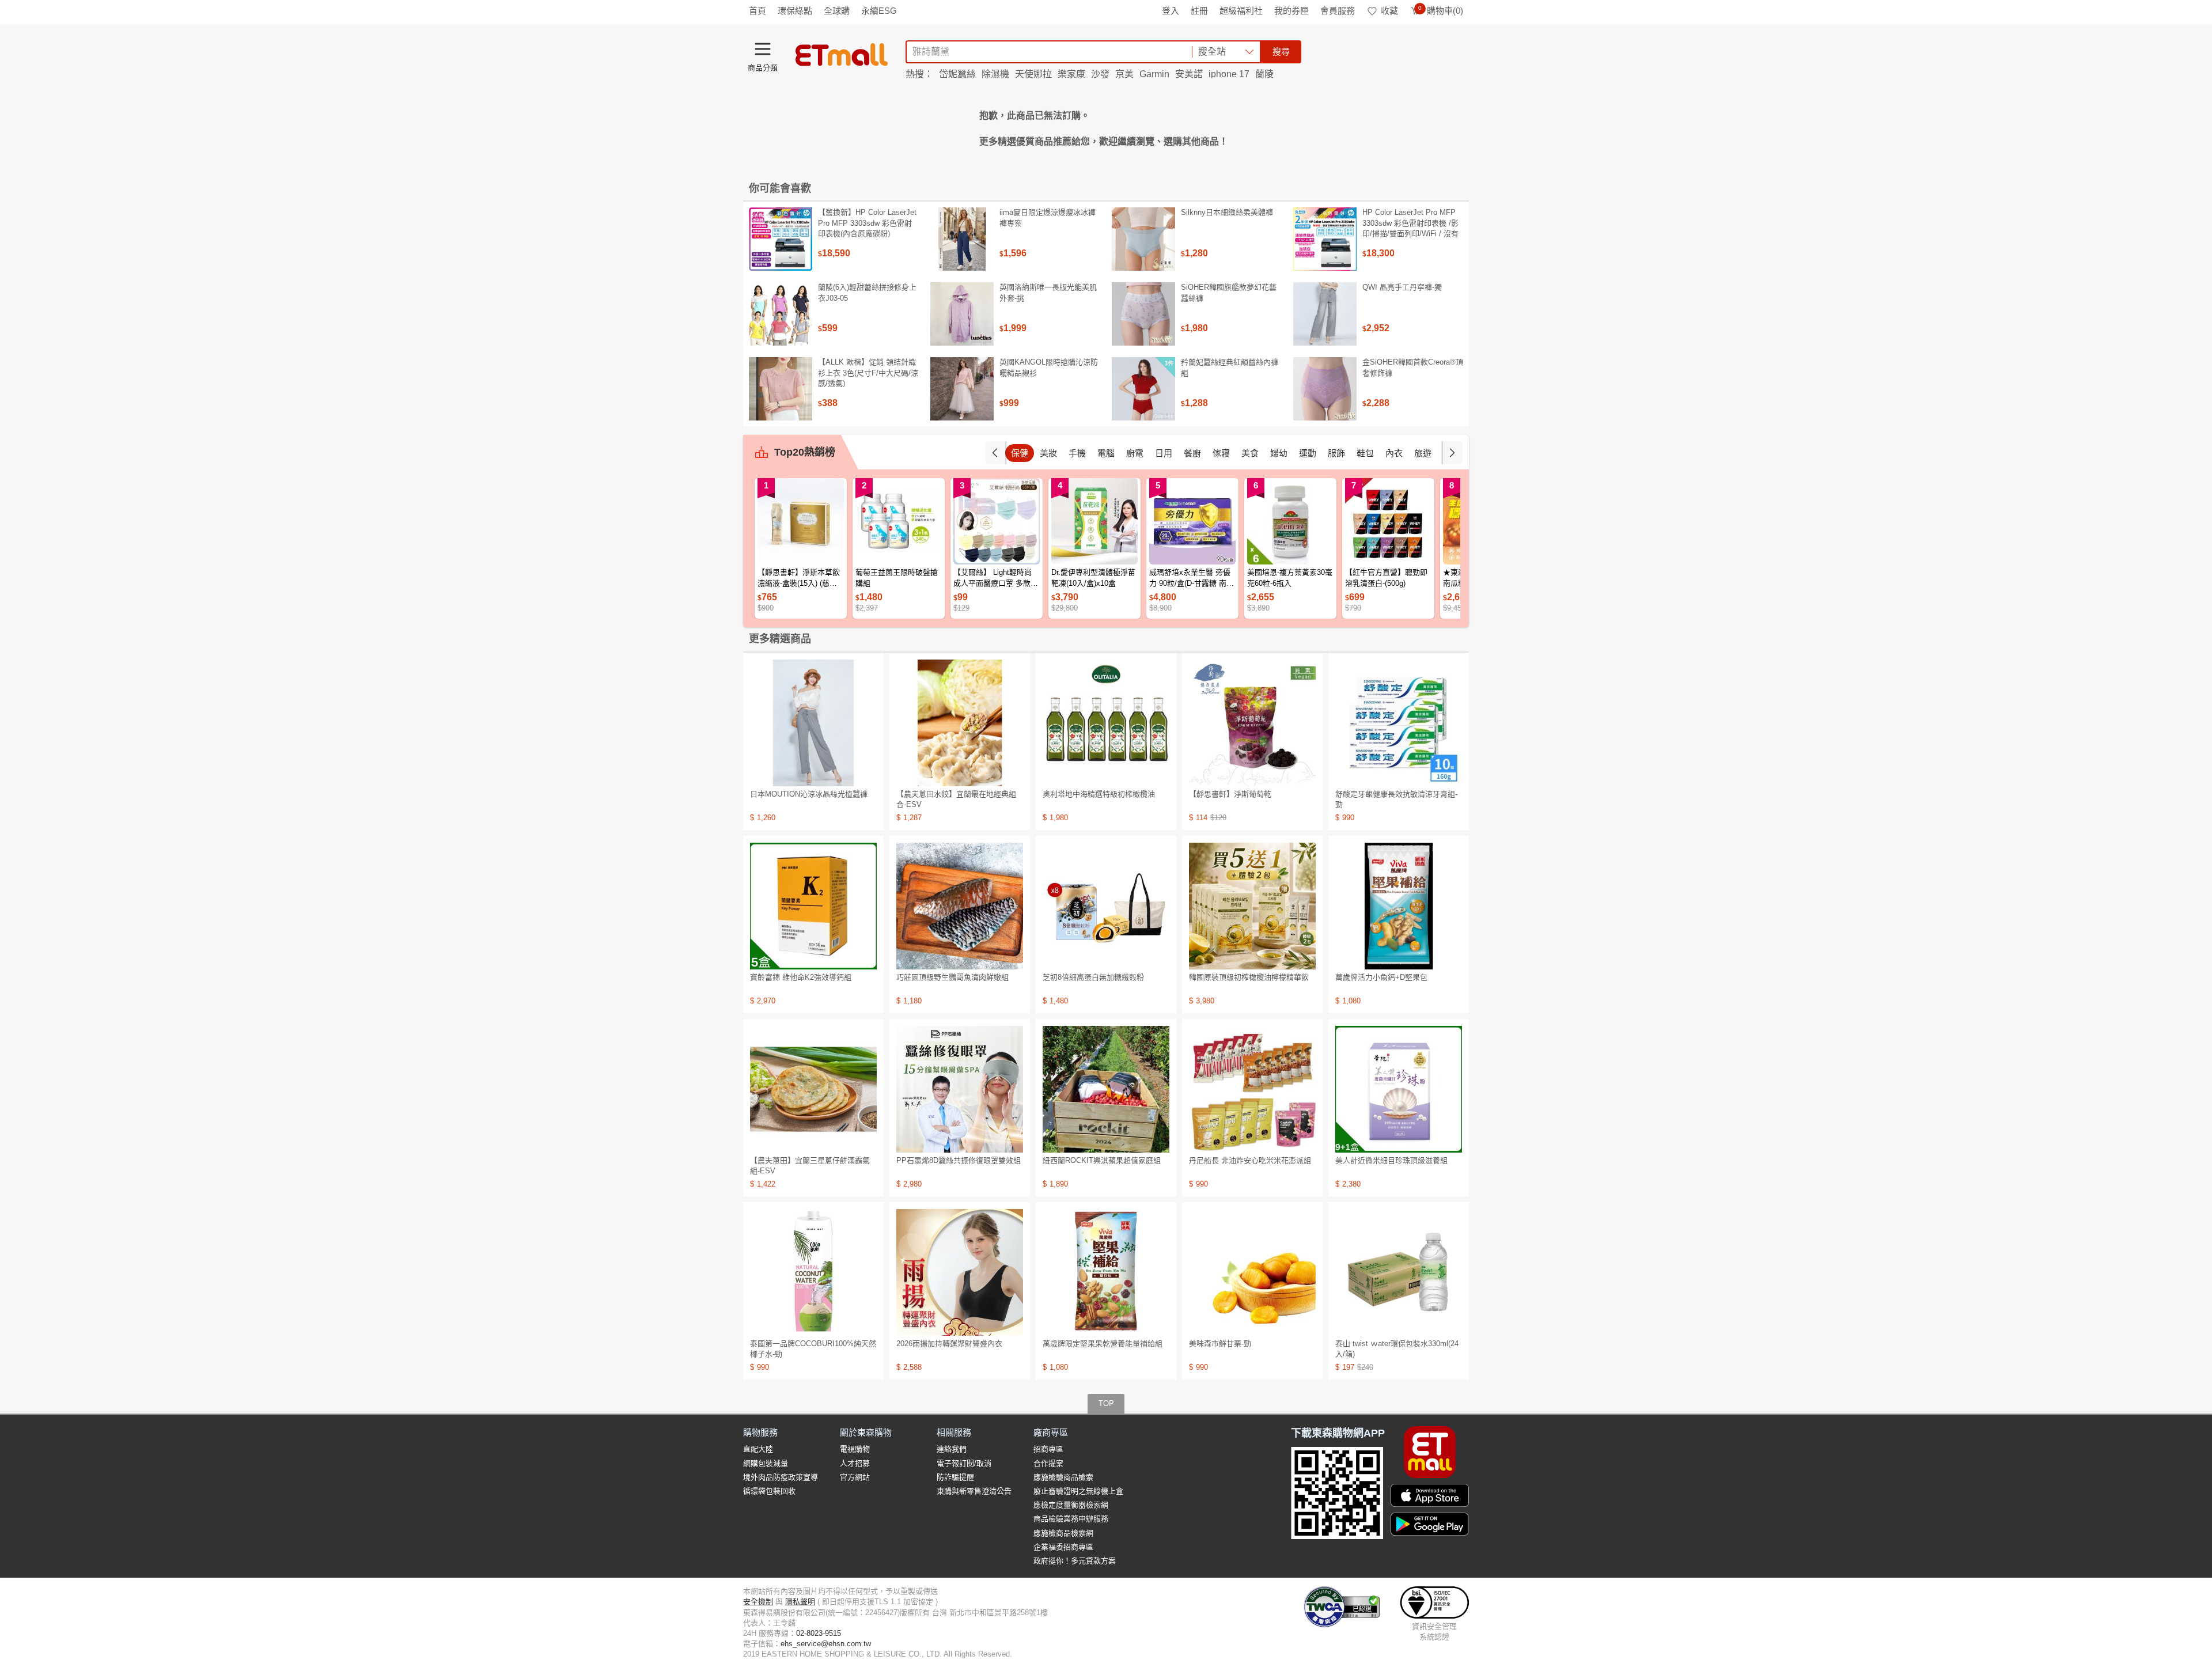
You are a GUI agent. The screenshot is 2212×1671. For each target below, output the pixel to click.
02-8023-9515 (819, 1633)
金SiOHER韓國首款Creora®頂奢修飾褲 (1413, 367)
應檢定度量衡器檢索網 (1071, 1505)
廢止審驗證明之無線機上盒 (1078, 1491)
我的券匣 (1291, 11)
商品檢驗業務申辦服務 (1071, 1519)
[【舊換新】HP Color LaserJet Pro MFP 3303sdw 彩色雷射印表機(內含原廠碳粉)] (781, 239)
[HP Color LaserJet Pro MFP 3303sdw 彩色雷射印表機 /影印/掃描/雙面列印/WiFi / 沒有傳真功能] (1325, 239)
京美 (1124, 74)
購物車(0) (1441, 11)
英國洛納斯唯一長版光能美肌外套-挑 (1048, 292)
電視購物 (855, 1449)
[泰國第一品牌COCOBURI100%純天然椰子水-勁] (813, 1272)
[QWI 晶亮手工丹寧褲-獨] (1325, 314)
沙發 (1100, 74)
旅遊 (1423, 453)
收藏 (1389, 11)
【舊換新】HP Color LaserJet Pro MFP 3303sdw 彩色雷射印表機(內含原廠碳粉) (867, 223)
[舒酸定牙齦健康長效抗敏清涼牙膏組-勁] (1399, 723)
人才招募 (855, 1463)
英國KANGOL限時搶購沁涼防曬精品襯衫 (1049, 367)
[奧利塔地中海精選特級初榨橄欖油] (1106, 723)
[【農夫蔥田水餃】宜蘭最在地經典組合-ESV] (960, 723)
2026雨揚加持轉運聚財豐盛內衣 (949, 1344)
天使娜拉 (1033, 74)
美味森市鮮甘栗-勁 (1220, 1344)
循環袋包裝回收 (769, 1491)
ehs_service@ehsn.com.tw (826, 1644)
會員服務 (1338, 11)
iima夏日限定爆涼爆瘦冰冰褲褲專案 (1048, 217)
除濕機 (995, 74)
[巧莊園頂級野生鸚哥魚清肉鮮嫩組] (960, 906)
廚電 (1135, 453)
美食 (1250, 453)
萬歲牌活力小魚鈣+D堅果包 (1381, 977)
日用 (1164, 453)
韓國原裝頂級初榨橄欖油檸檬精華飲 (1249, 977)
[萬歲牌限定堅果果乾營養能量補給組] (1106, 1272)
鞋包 (1365, 453)
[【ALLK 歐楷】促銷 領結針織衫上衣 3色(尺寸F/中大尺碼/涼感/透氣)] (781, 389)
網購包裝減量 (766, 1463)
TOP (1106, 1403)
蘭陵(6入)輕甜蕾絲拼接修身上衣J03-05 (867, 292)
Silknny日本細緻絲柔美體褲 (1227, 212)
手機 (1077, 453)
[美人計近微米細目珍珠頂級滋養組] (1399, 1089)
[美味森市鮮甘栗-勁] (1252, 1272)
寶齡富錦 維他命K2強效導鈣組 (801, 977)
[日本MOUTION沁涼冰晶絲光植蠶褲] (813, 723)
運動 (1308, 453)
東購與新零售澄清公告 (974, 1491)
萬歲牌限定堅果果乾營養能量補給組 (1103, 1344)
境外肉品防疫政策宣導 (781, 1477)
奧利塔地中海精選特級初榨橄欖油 (1099, 794)
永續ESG (879, 11)
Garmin (1154, 74)
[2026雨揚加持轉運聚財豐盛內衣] (960, 1272)
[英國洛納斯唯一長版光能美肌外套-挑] (962, 314)
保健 (1020, 453)
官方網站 (855, 1477)
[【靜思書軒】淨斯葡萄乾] (1252, 723)
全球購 (837, 11)
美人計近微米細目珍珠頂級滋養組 (1391, 1160)
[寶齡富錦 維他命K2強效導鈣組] (813, 906)
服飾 (1336, 453)
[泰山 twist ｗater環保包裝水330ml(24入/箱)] (1399, 1272)
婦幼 (1279, 453)
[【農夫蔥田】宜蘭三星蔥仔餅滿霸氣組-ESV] (813, 1089)
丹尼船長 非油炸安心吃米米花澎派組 (1250, 1160)
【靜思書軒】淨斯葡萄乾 (1230, 794)
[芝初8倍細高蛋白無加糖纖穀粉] (1106, 906)
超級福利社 (1241, 11)
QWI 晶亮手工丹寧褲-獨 (1402, 287)
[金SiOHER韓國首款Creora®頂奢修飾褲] (1325, 389)
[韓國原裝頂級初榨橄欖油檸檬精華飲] (1252, 906)
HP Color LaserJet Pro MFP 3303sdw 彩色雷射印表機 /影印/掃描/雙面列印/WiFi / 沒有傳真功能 (1410, 228)
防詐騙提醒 (955, 1477)
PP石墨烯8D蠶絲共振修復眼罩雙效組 (959, 1160)
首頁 (757, 11)
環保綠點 (795, 11)
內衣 (1394, 453)
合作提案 (1048, 1463)
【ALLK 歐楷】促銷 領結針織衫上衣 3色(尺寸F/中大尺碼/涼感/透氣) (868, 372)
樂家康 (1071, 74)
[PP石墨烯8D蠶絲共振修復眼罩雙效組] (960, 1089)
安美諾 (1189, 74)
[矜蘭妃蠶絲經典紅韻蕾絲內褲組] (1143, 389)
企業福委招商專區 (1063, 1547)
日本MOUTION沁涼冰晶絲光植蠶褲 (809, 794)
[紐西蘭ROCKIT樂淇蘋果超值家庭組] (1106, 1089)
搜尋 (1281, 52)
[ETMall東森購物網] (842, 55)
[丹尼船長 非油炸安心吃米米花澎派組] (1252, 1089)
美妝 (1048, 453)
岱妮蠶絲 (957, 74)
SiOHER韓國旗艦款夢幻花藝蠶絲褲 (1229, 292)
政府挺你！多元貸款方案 (1075, 1561)
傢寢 (1221, 453)
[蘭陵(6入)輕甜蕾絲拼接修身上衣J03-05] (781, 314)
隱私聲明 (800, 1602)
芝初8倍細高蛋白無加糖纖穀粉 (1093, 977)
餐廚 (1192, 453)
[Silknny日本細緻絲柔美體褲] (1143, 239)
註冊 (1199, 11)
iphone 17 (1229, 74)
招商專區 (1048, 1449)
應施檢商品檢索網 (1063, 1533)
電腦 (1106, 453)
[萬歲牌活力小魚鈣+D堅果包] (1399, 906)
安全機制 (758, 1602)
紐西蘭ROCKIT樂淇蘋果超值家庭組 (1102, 1160)
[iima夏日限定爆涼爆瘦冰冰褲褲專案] (962, 239)
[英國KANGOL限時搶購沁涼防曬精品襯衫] (962, 389)
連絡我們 (952, 1449)
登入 (1171, 11)
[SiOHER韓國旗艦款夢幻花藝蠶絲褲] (1143, 314)
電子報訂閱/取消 (964, 1463)
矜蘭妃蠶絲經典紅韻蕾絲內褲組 (1230, 367)
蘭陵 (1264, 74)
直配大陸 (758, 1449)
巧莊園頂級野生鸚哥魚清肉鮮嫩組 (952, 977)
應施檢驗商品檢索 (1063, 1477)
